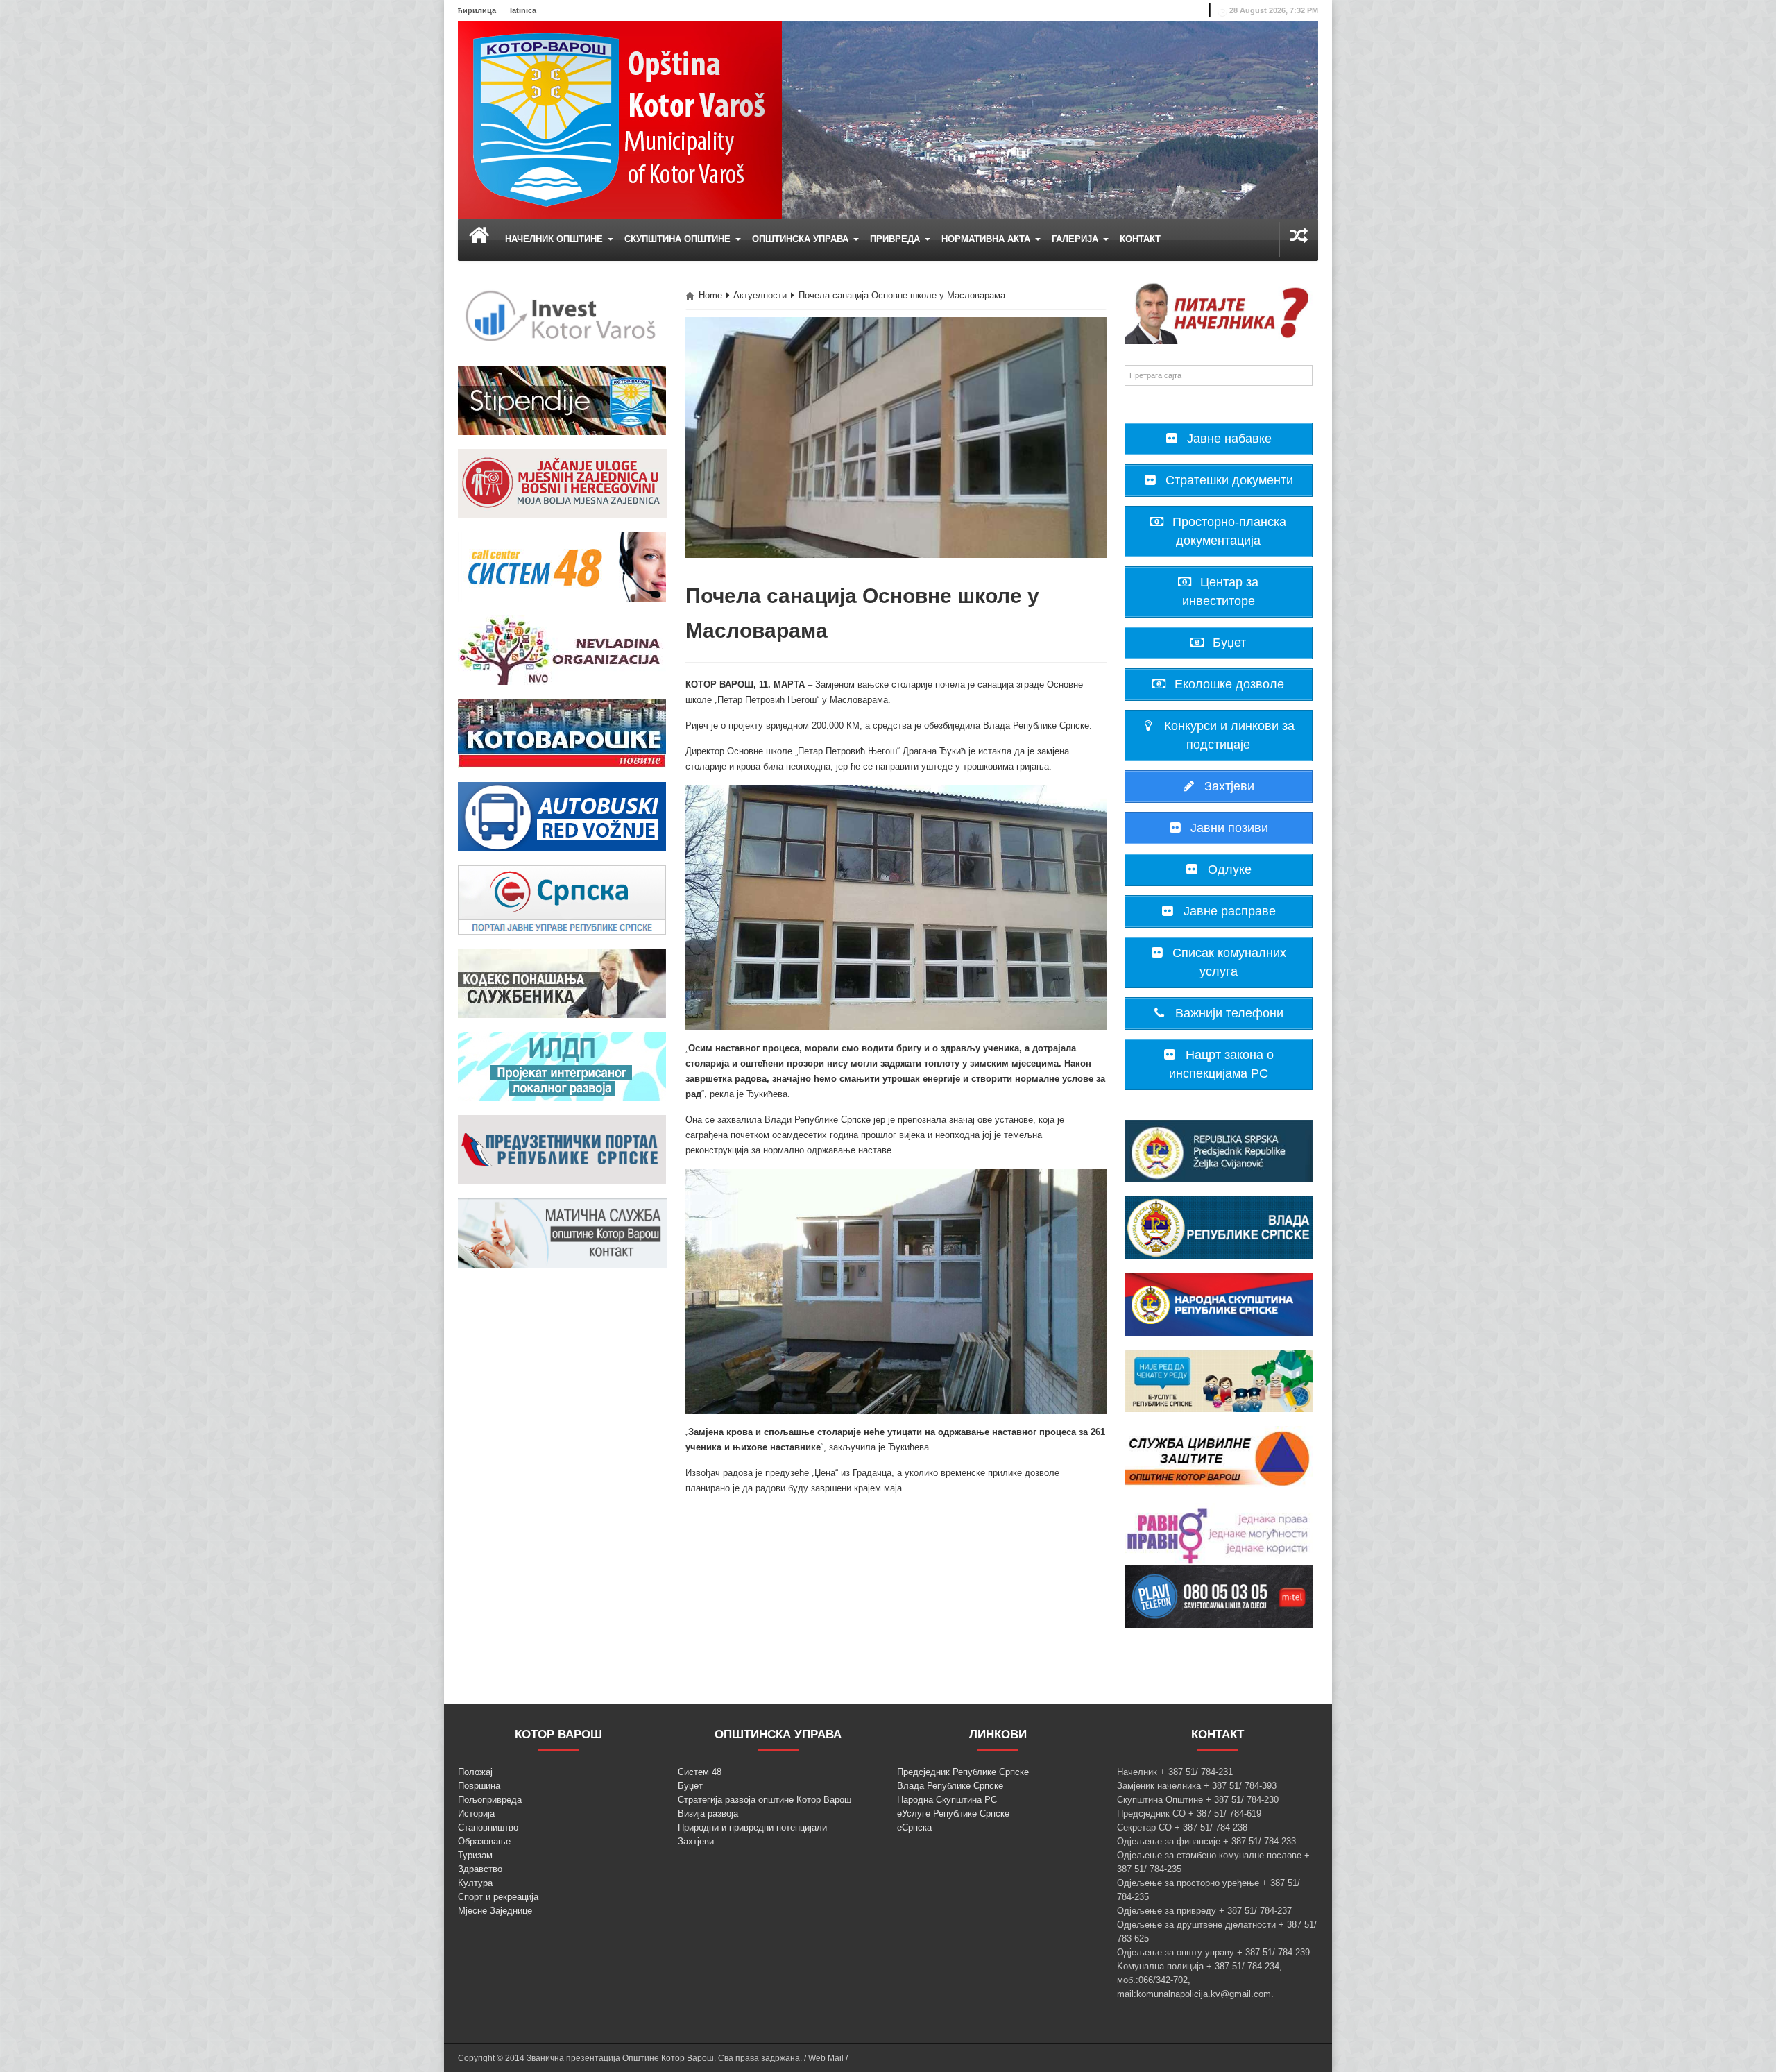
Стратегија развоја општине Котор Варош (765, 1800)
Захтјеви (696, 1841)
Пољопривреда (490, 1800)
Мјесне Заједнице (495, 1911)
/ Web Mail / (826, 2058)
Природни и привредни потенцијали (752, 1827)
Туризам (475, 1855)
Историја (476, 1814)
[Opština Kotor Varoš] (620, 119)
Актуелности (760, 295)
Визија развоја (708, 1814)
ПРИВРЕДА (896, 239)
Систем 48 (700, 1772)
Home (710, 295)
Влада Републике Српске (950, 1786)
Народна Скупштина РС (947, 1800)
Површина (479, 1786)
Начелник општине (555, 239)
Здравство (480, 1869)
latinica (523, 10)
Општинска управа (802, 239)
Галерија (1076, 239)
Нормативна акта (987, 239)
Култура (475, 1883)
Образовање (484, 1841)
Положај (475, 1772)
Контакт (1140, 239)
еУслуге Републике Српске (953, 1814)
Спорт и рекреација (498, 1897)
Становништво (488, 1827)
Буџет (690, 1786)
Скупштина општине (679, 239)
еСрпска (914, 1827)
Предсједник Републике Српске (963, 1772)
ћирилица (477, 10)
